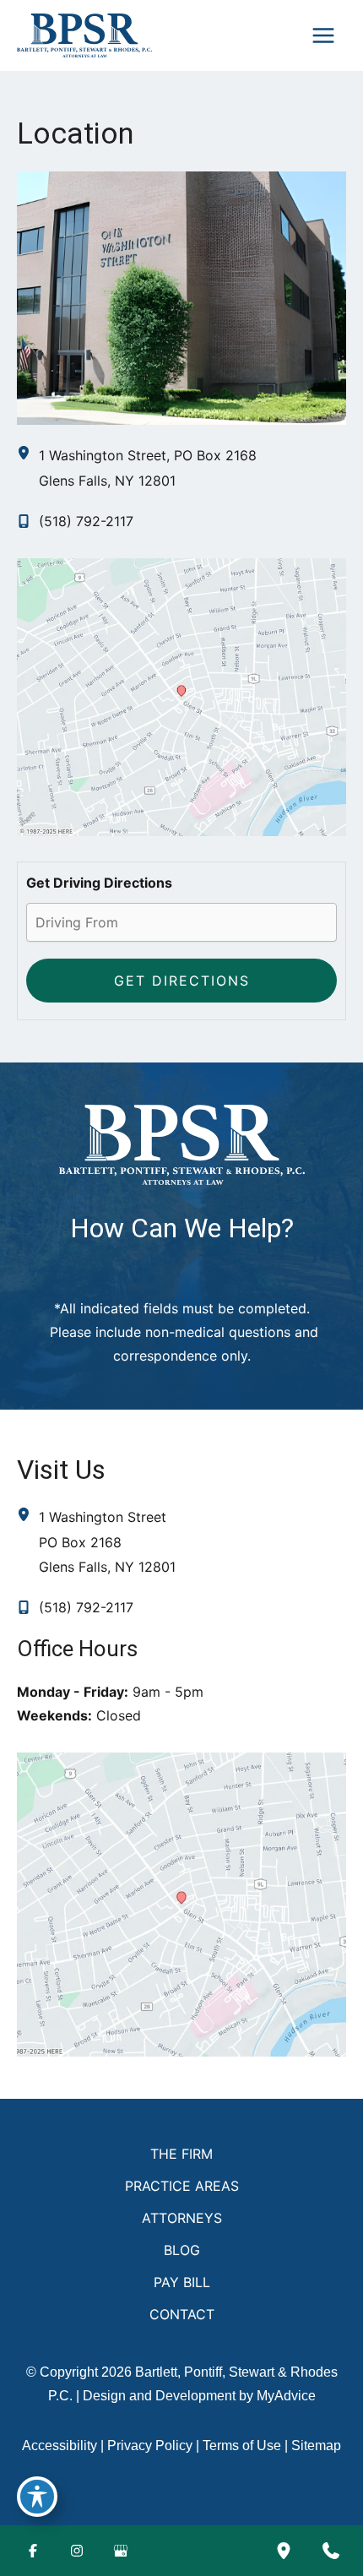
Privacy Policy (150, 2446)
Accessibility (60, 2446)
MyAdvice (286, 2396)
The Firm (181, 2154)
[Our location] (284, 2551)
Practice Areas (182, 2186)
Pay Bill (182, 2282)
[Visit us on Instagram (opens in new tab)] (77, 2551)
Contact (182, 2314)
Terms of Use (242, 2446)
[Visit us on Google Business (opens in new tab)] (121, 2551)
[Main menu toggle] (323, 35)
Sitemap (316, 2446)
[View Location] (28, 454)
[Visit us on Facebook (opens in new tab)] (33, 2551)
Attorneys (182, 2218)
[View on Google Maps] (181, 695)
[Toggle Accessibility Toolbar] (37, 2497)
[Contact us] (331, 2551)
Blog (182, 2250)
